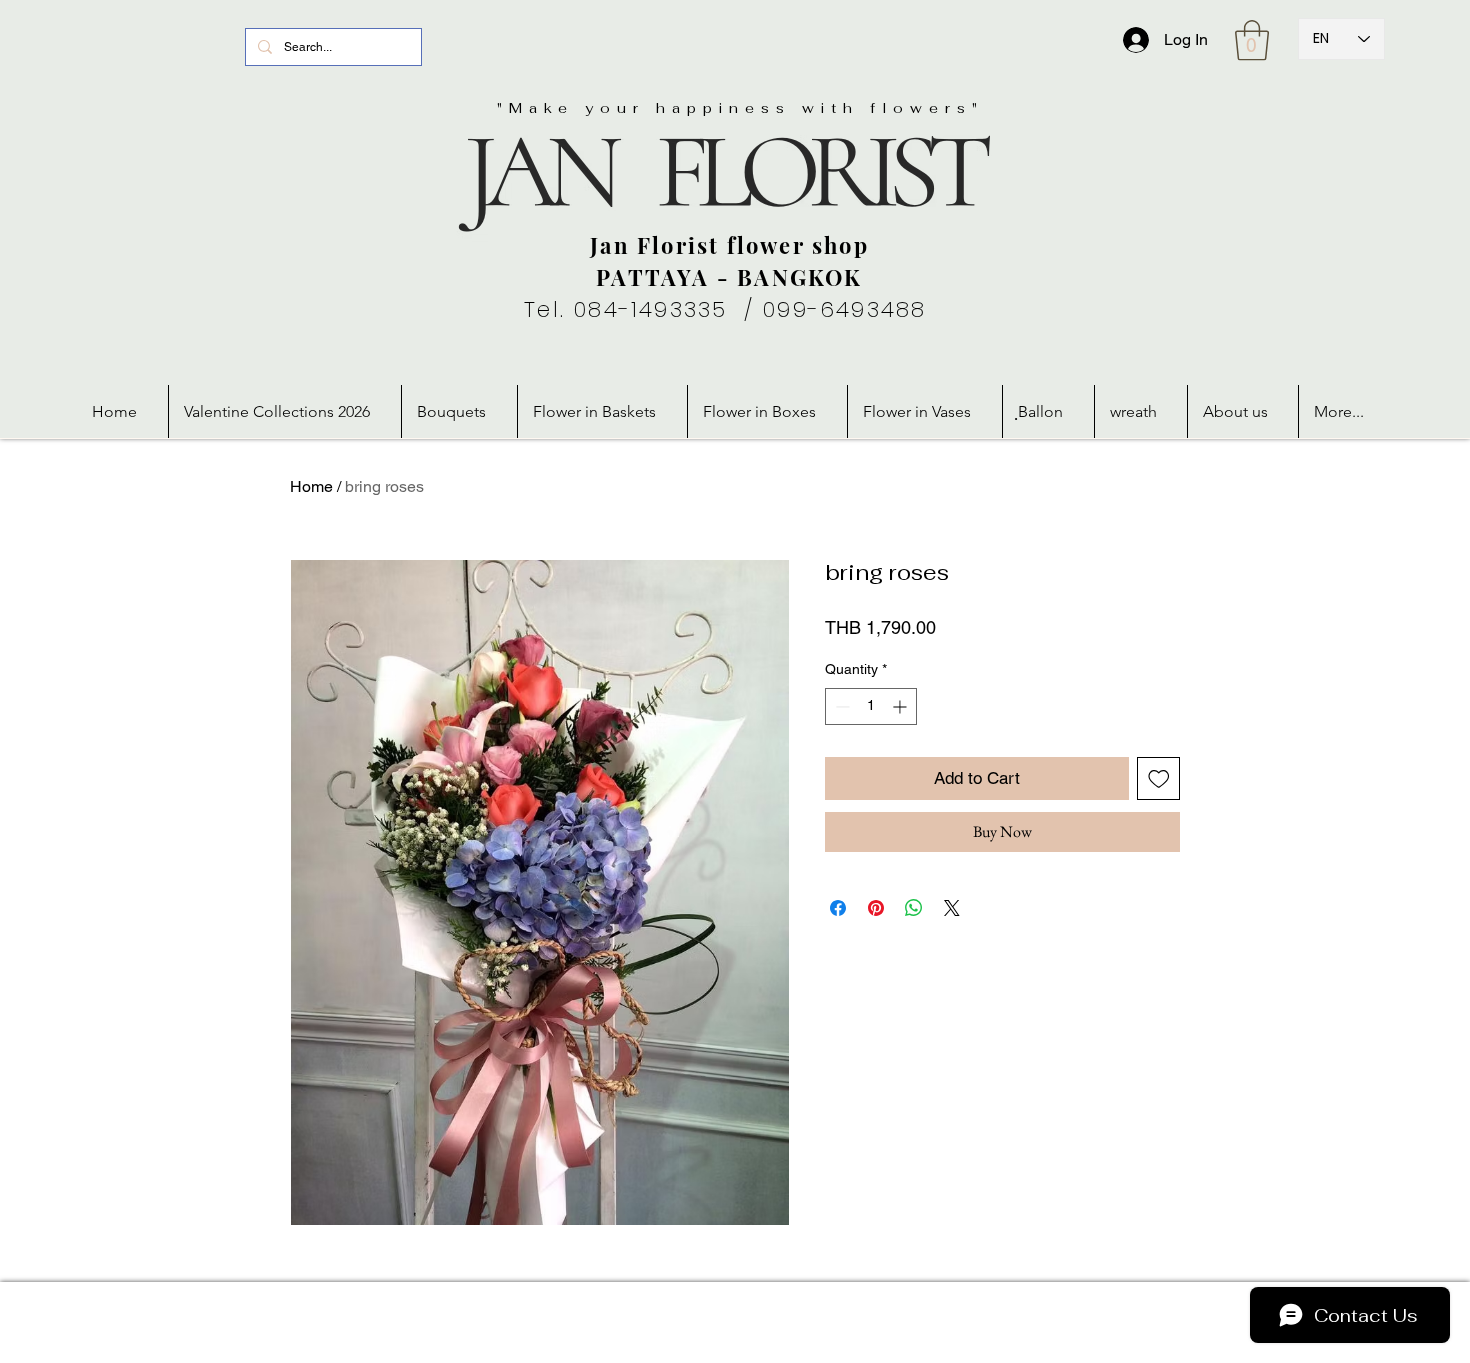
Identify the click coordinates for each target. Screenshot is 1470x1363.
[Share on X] (952, 908)
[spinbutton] (871, 706)
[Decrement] (840, 706)
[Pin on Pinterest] (876, 908)
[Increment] (901, 706)
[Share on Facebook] (838, 908)
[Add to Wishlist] (1159, 779)
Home (311, 486)
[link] (1252, 40)
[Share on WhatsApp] (914, 908)
